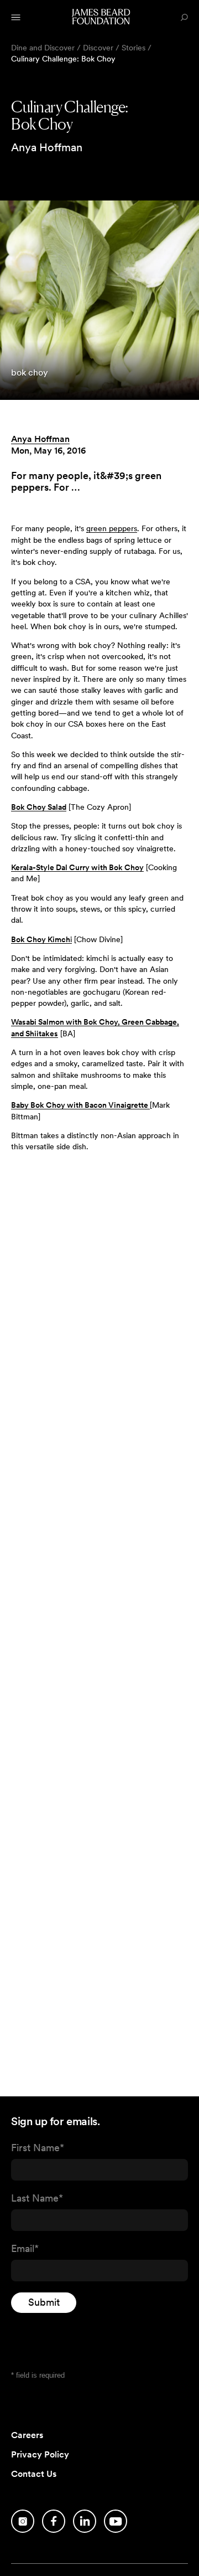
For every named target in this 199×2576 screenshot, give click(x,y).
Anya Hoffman (40, 439)
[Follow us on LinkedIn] (85, 2521)
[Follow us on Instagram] (23, 2521)
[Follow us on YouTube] (116, 2521)
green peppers (112, 528)
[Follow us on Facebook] (54, 2521)
